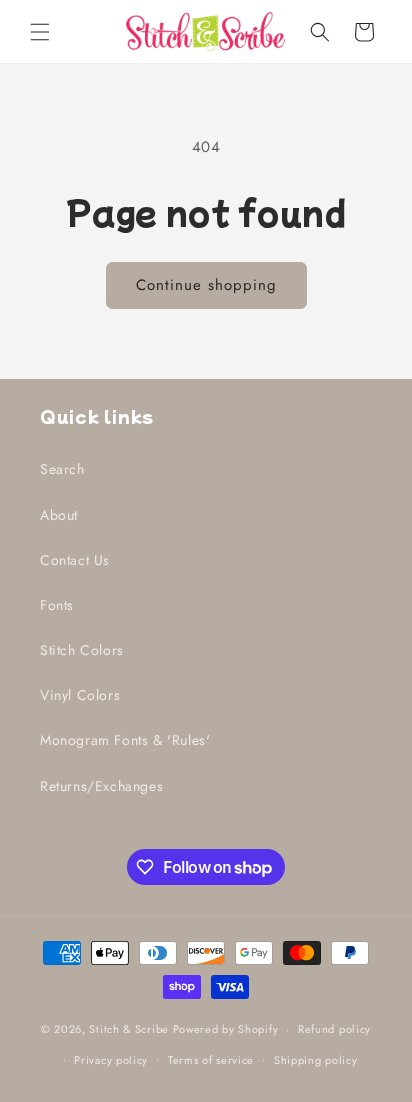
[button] (40, 32)
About (59, 515)
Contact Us (75, 560)
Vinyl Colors (80, 695)
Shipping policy (316, 1060)
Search (62, 469)
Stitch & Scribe (129, 1029)
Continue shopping (206, 285)
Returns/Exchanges (101, 786)
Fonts (57, 605)
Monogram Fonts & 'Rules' (125, 740)
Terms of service (211, 1060)
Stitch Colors (82, 650)
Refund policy (334, 1029)
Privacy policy (111, 1060)
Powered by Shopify (226, 1029)
